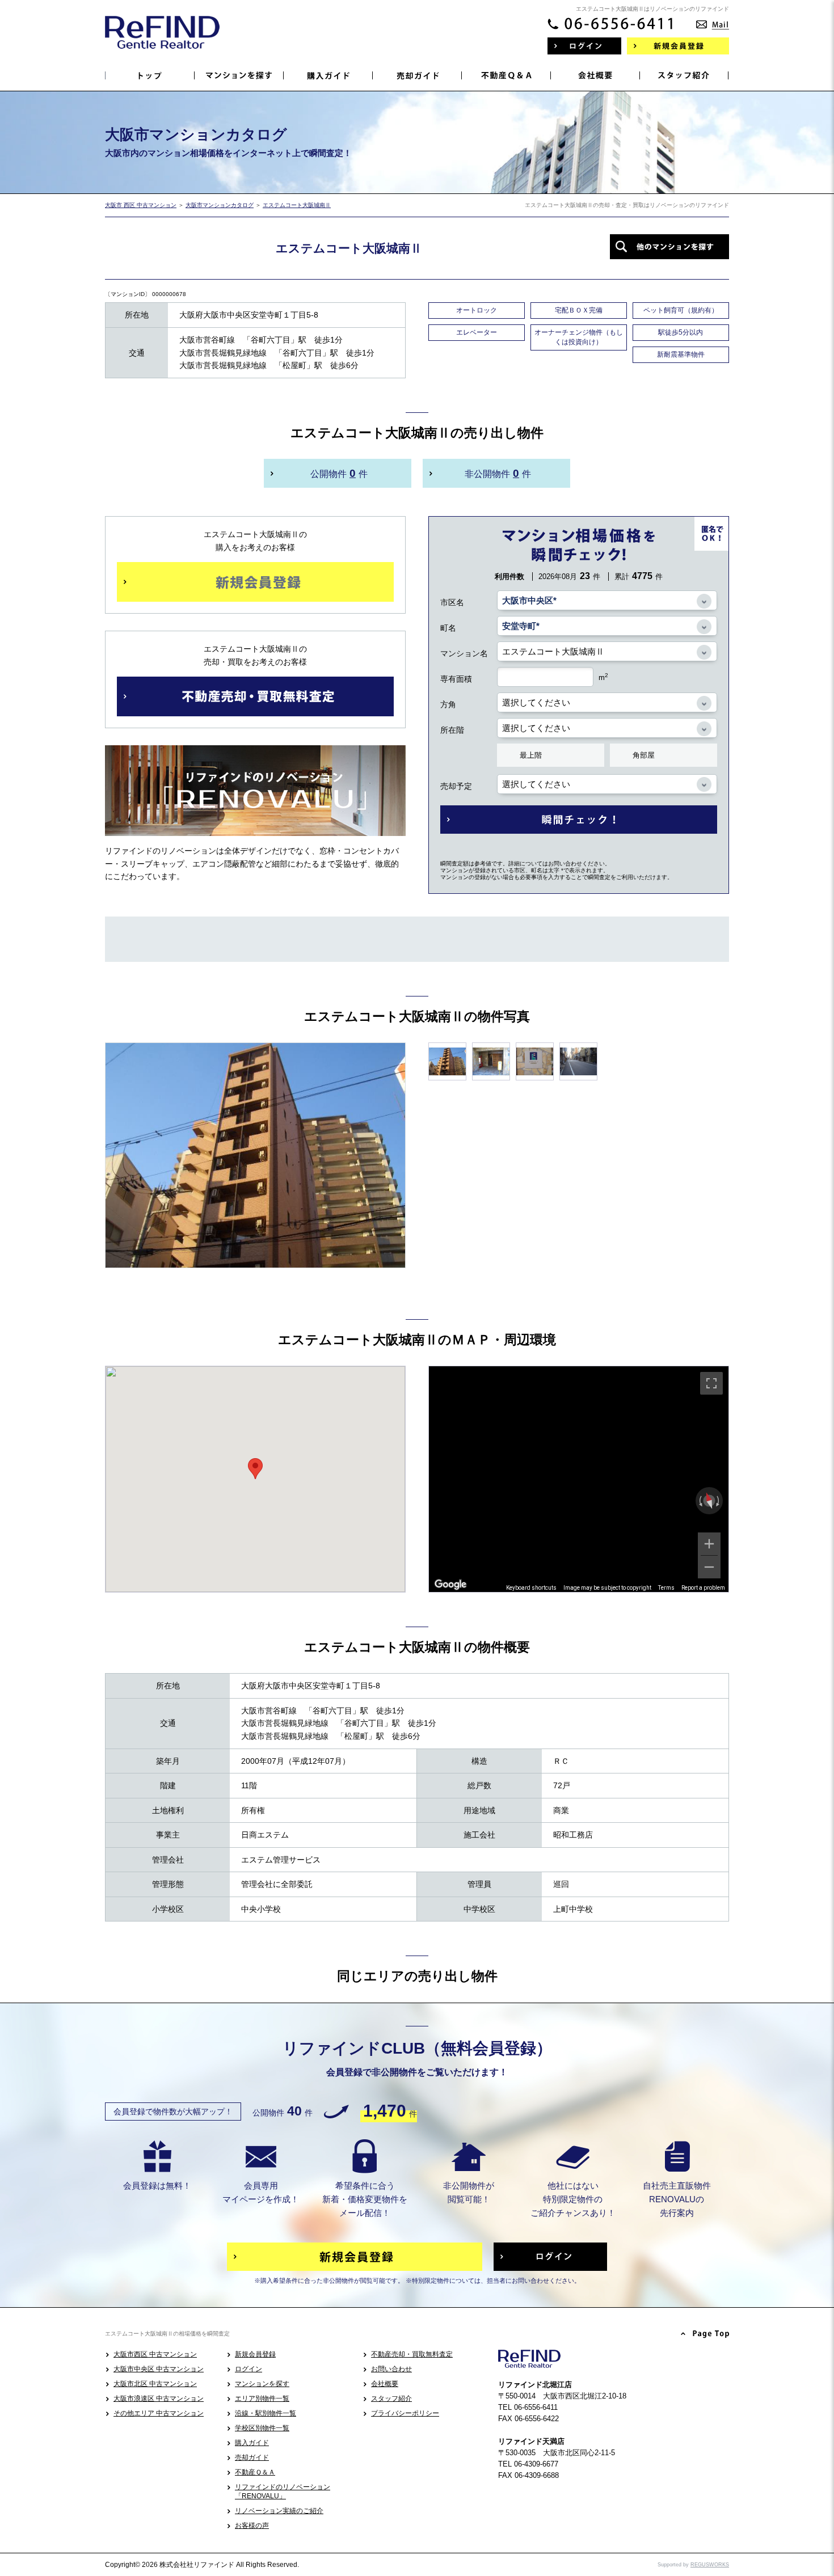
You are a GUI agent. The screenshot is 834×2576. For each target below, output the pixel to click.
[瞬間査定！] (579, 820)
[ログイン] (584, 46)
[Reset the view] (709, 1501)
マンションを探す (262, 2384)
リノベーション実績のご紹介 (279, 2511)
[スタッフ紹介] (685, 75)
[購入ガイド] (328, 75)
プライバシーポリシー (405, 2413)
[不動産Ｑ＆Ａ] (506, 75)
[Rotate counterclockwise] (700, 1501)
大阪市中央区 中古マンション (159, 2369)
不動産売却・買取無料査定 (412, 2354)
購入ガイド (252, 2443)
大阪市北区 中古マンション (155, 2384)
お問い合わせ (391, 2369)
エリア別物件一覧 (262, 2398)
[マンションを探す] (239, 75)
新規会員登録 (255, 2354)
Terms (666, 1588)
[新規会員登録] (678, 46)
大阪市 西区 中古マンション (141, 205)
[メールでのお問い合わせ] (713, 21)
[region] (579, 1479)
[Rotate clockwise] (719, 1501)
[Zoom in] (709, 1544)
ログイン (248, 2369)
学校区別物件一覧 (262, 2428)
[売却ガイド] (417, 75)
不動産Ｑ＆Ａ (255, 2472)
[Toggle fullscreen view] (711, 1383)
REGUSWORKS (710, 2565)
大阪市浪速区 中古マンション (159, 2398)
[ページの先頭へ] (705, 2334)
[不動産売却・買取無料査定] (255, 696)
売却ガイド (252, 2457)
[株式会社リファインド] (162, 40)
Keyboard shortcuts (531, 1588)
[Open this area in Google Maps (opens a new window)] (450, 1585)
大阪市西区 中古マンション (155, 2354)
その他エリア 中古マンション (159, 2413)
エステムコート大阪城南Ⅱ (297, 205)
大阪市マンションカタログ (220, 205)
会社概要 (385, 2384)
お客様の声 (252, 2526)
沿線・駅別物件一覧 (266, 2413)
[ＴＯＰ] (150, 75)
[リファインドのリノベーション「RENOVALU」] (255, 827)
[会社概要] (595, 75)
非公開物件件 (498, 473)
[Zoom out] (709, 1567)
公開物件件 (339, 473)
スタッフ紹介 (391, 2398)
